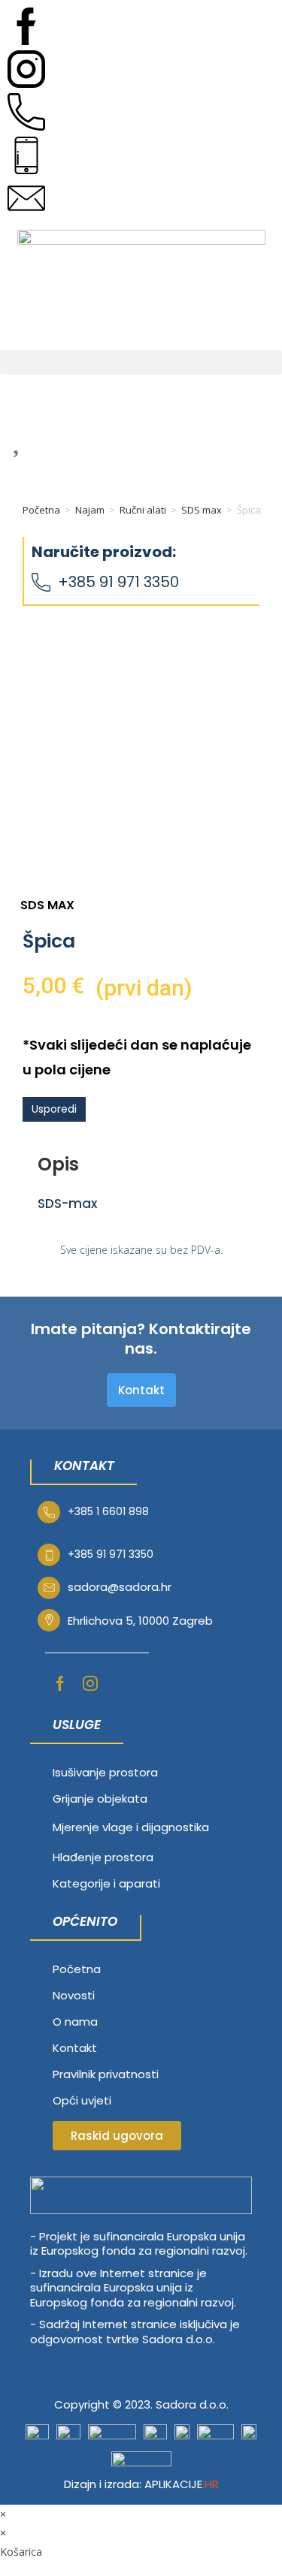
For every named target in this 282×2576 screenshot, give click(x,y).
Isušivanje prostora (105, 1772)
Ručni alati (143, 510)
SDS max (202, 510)
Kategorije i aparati (106, 1883)
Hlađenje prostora (103, 1857)
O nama (75, 2022)
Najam (90, 510)
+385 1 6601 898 (108, 1511)
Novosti (74, 1995)
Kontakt (75, 2048)
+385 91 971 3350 (118, 582)
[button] (141, 362)
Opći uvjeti (82, 2100)
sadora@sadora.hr (120, 1587)
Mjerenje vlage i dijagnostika (131, 1827)
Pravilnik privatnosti (106, 2074)
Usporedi (54, 1109)
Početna (41, 510)
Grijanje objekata (100, 1799)
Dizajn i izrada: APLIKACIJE (141, 2484)
